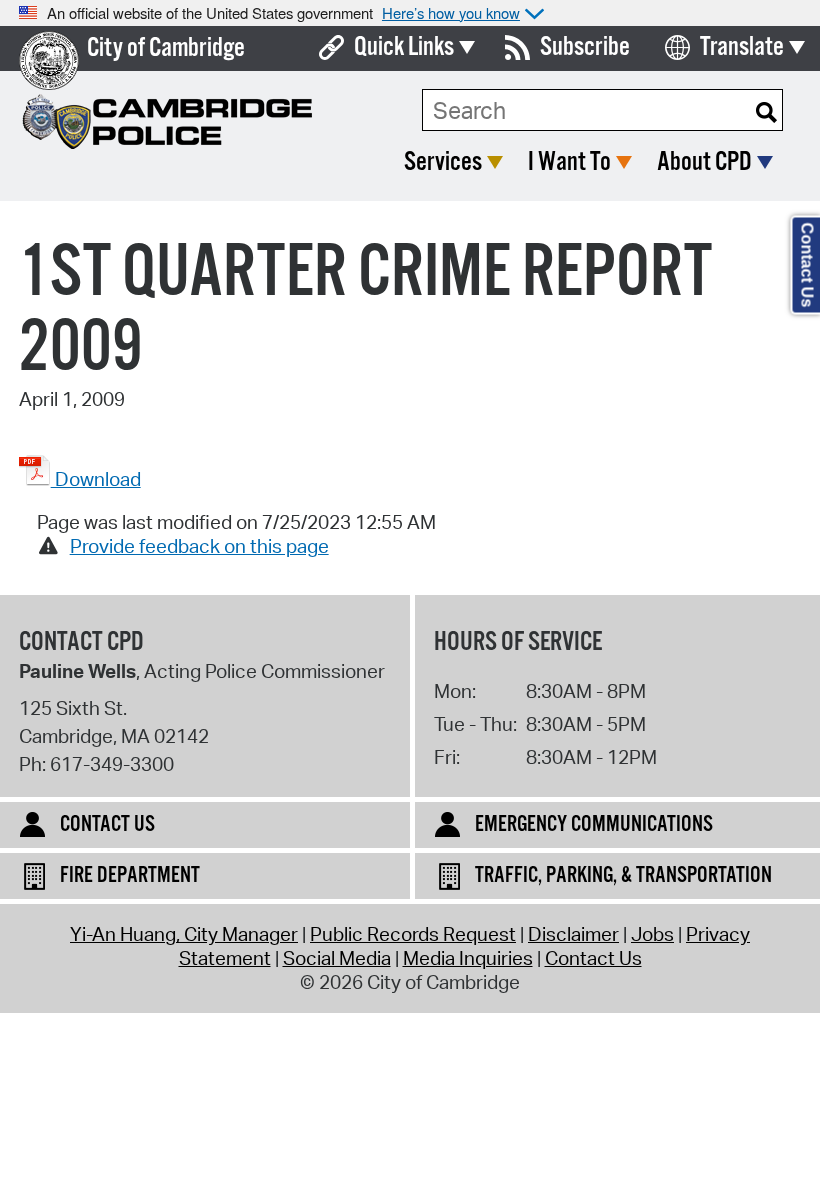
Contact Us (593, 958)
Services (443, 162)
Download (96, 479)
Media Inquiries (468, 958)
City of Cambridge (166, 48)
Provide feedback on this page (199, 546)
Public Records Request (413, 934)
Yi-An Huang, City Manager (184, 934)
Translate (742, 47)
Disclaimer (573, 934)
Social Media (337, 958)
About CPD (704, 162)
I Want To (569, 162)
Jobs (652, 934)
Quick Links (404, 47)
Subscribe (585, 47)
